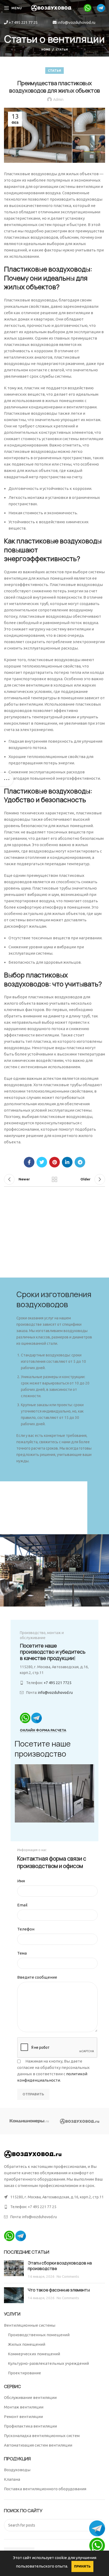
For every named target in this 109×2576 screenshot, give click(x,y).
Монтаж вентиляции (24, 2407)
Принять (82, 2566)
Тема (22, 1953)
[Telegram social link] (80, 1162)
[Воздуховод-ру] (80, 2121)
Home (46, 49)
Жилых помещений (27, 2344)
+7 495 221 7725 (58, 1683)
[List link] (54, 2207)
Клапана (12, 2479)
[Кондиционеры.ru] (29, 2121)
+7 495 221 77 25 (23, 22)
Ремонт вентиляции (23, 2417)
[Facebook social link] (29, 1162)
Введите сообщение (37, 1977)
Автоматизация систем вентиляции (38, 2445)
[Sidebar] (7, 779)
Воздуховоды (17, 2470)
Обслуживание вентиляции (30, 2397)
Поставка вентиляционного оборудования (45, 2489)
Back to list (54, 1179)
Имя (21, 1881)
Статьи (62, 49)
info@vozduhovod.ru (76, 22)
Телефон (26, 1929)
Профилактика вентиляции (30, 2426)
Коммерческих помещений (34, 2354)
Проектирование (24, 2373)
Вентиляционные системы (30, 2325)
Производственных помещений (39, 2335)
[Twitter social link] (42, 1162)
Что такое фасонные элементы (59, 2290)
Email (22, 1905)
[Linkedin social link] (67, 1162)
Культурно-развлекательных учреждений (48, 2363)
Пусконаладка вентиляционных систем (42, 2436)
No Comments (68, 2276)
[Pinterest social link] (54, 1162)
